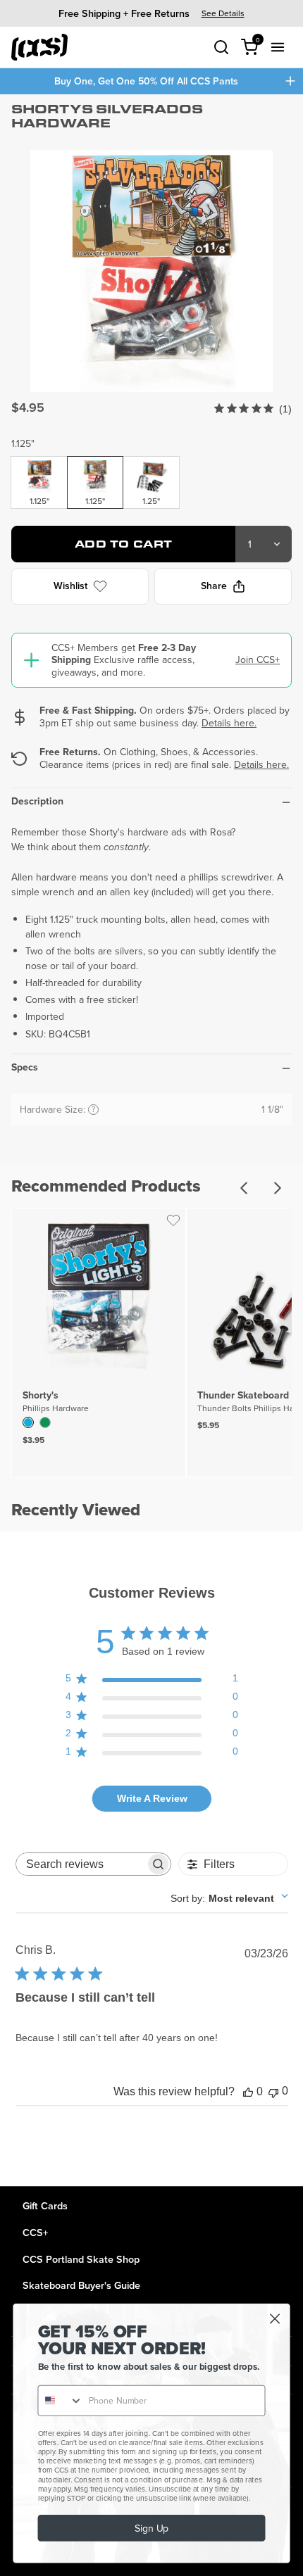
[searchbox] (81, 1864)
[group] (151, 13)
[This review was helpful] (248, 2092)
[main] (151, 1140)
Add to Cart (124, 544)
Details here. (229, 723)
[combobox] (229, 1898)
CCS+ (35, 2232)
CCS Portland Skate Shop (81, 2259)
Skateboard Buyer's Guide (81, 2285)
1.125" (23, 443)
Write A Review (152, 1798)
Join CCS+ (258, 659)
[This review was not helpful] (273, 2091)
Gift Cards (45, 2205)
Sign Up (151, 2528)
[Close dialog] (275, 2319)
